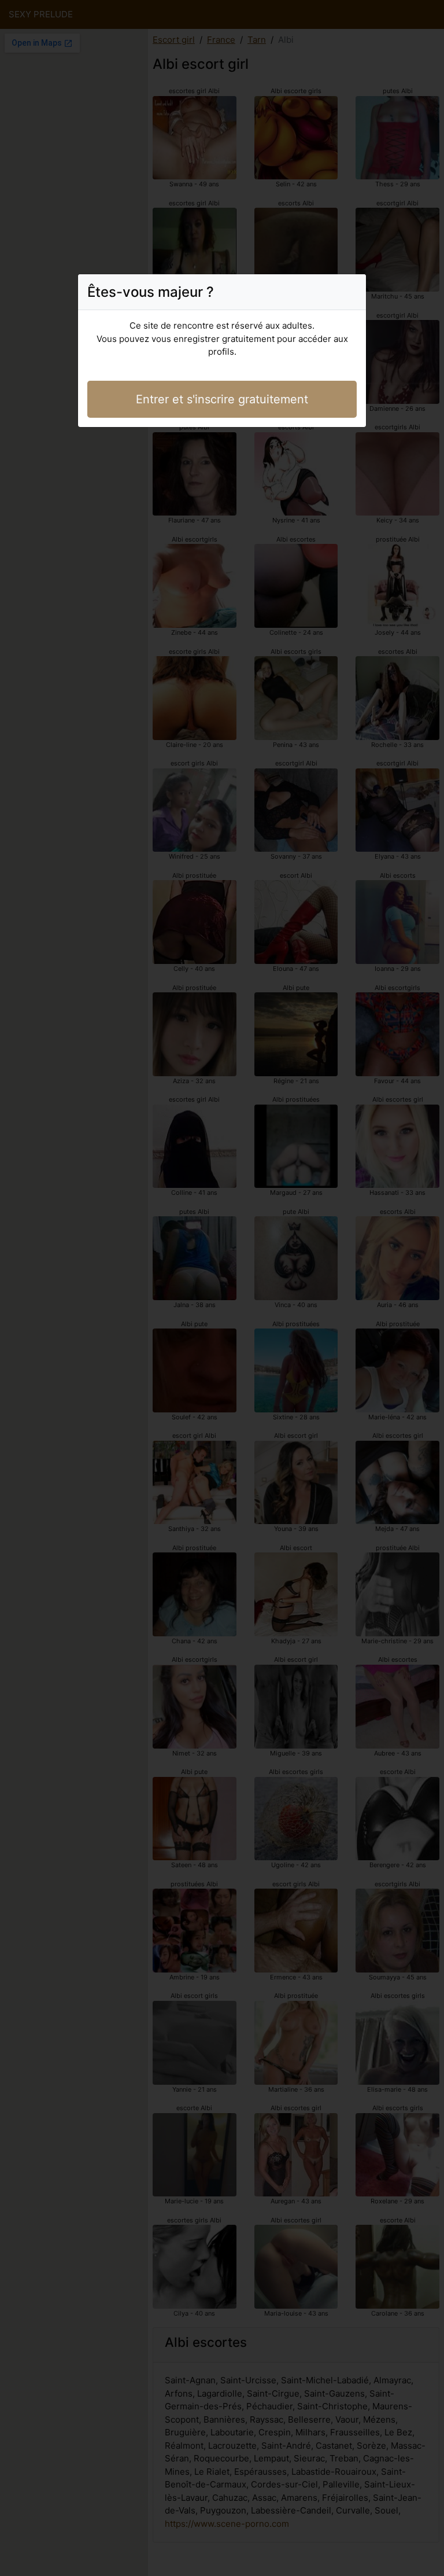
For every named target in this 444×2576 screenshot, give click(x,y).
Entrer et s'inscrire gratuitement (222, 399)
